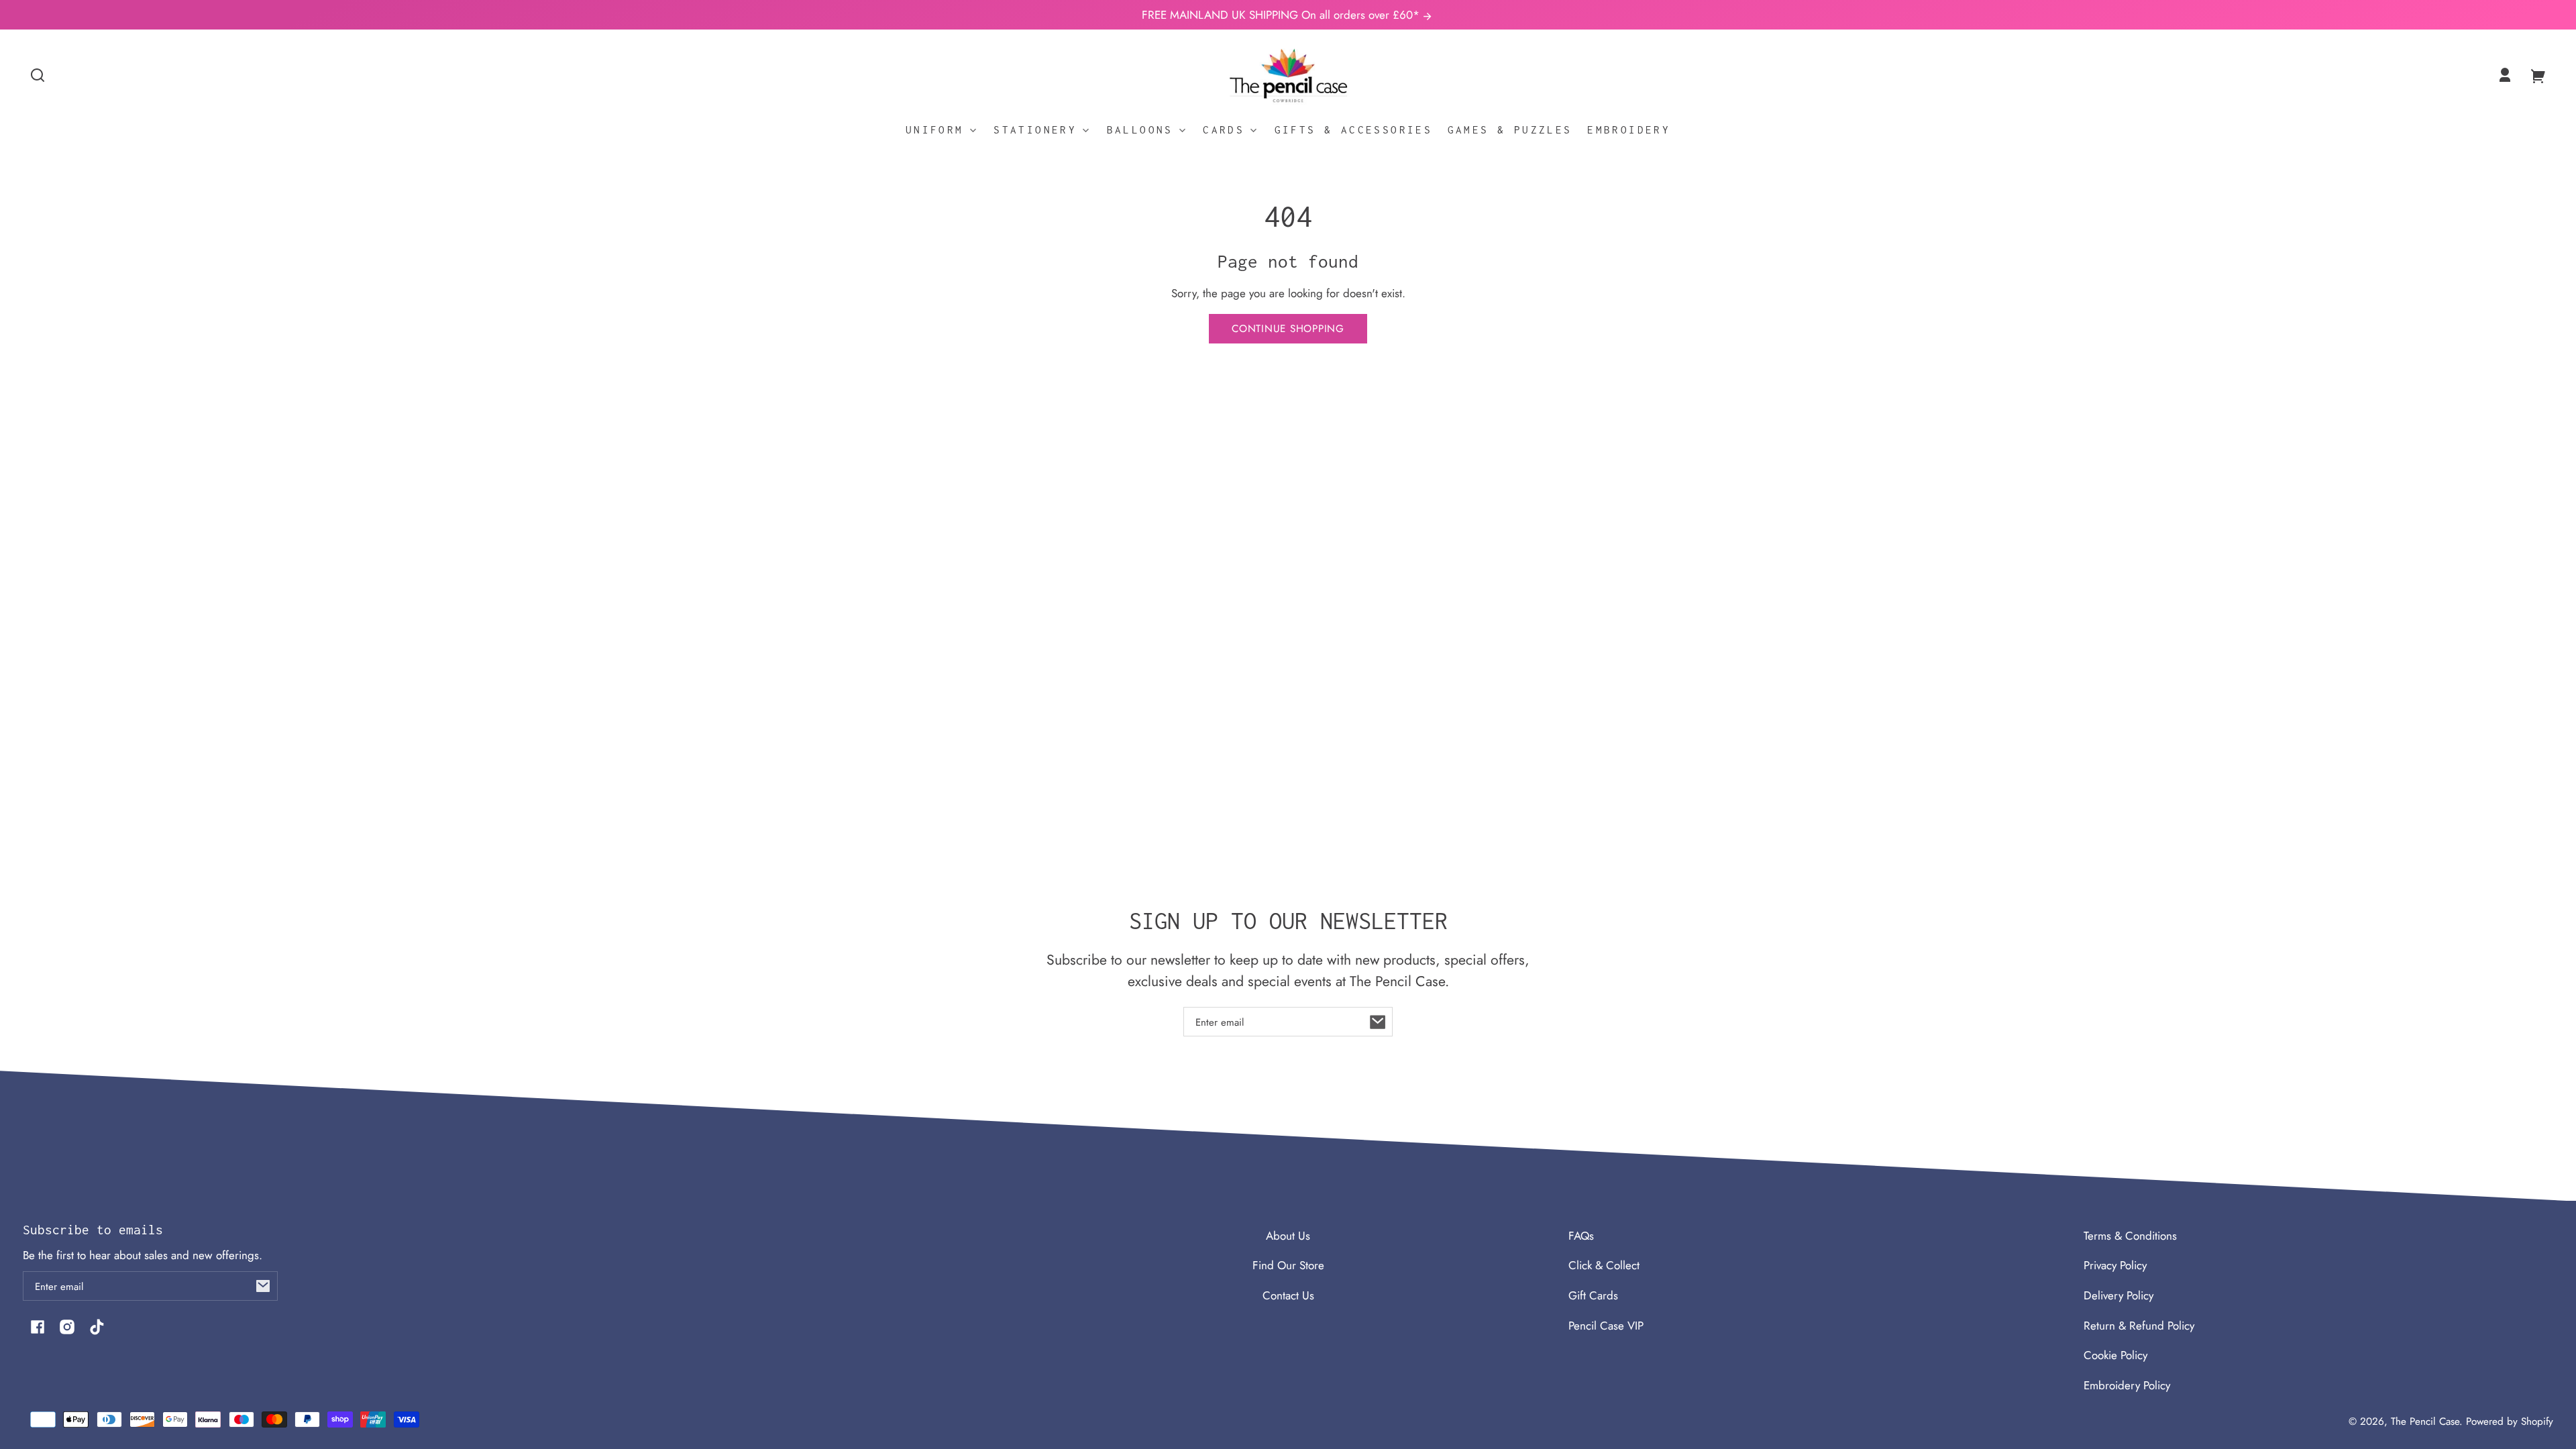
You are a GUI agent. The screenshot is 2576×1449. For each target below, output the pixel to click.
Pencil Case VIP (1606, 1326)
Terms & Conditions (2130, 1236)
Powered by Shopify (2510, 1421)
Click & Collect (1604, 1265)
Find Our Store (1288, 1265)
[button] (38, 75)
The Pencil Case (2425, 1421)
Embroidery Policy (2127, 1385)
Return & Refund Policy (2139, 1326)
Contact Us (1288, 1295)
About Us (1288, 1236)
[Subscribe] (1378, 1022)
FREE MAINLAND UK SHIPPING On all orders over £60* (1282, 15)
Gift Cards (1593, 1295)
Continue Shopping (1288, 329)
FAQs (1581, 1236)
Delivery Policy (2118, 1295)
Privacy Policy (2115, 1265)
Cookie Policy (2115, 1355)
